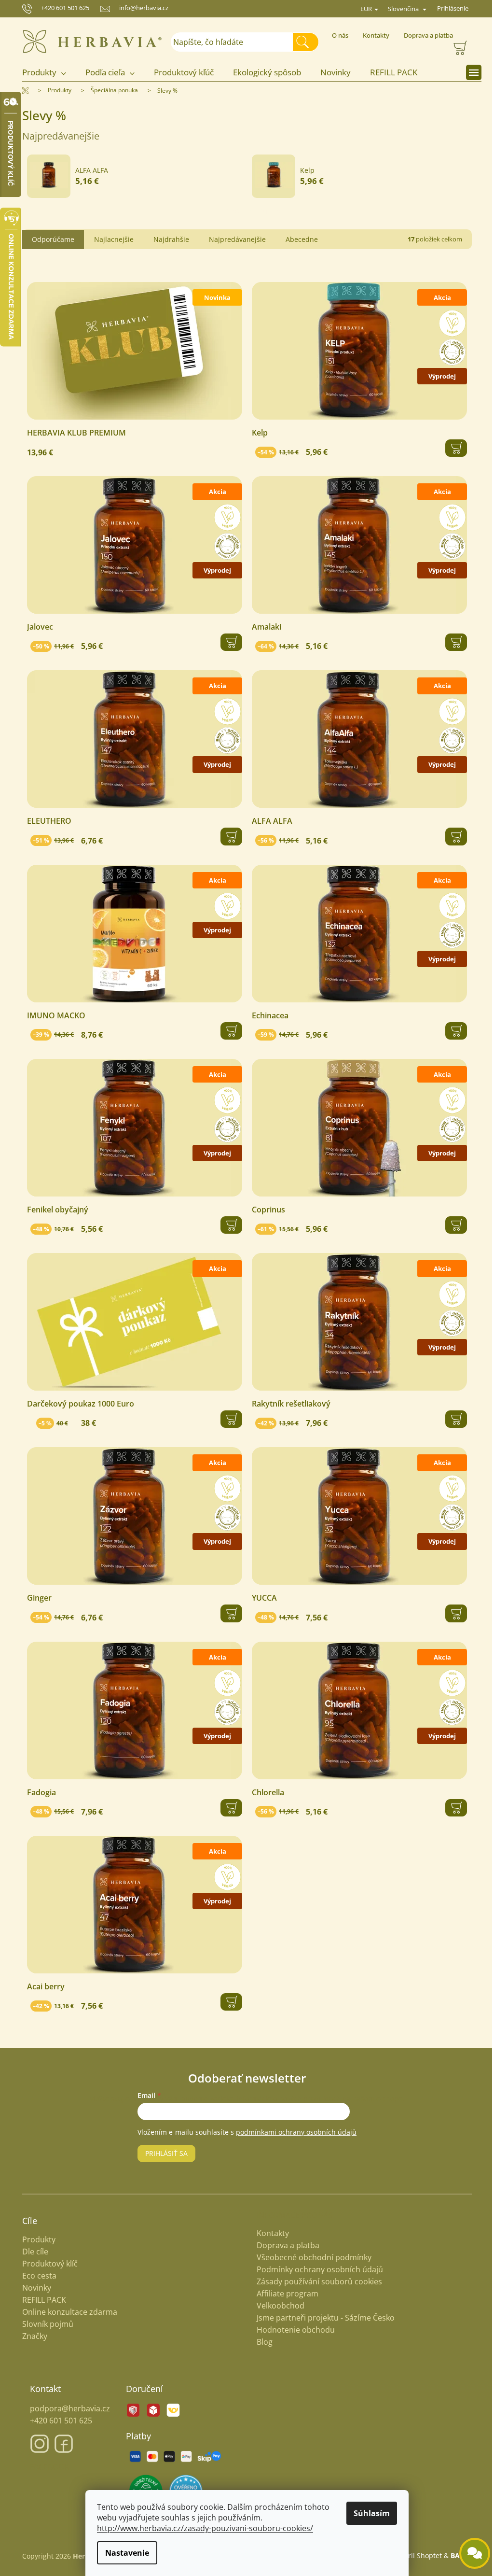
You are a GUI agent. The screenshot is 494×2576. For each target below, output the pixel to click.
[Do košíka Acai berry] (228, 2002)
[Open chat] (467, 2553)
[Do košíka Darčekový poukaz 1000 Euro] (228, 1419)
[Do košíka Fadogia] (228, 1808)
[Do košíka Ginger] (228, 1613)
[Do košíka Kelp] (453, 448)
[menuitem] (46, 73)
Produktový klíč (47, 2264)
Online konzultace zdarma (66, 2312)
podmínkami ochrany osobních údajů (293, 2132)
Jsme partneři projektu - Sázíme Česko (322, 2318)
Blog (261, 2342)
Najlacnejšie (110, 239)
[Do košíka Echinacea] (453, 1031)
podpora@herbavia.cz (67, 2408)
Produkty (35, 2240)
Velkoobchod (277, 2306)
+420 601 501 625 (61, 8)
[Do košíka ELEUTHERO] (228, 836)
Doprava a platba (425, 35)
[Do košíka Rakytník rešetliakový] (453, 1419)
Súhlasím (368, 2513)
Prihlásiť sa (163, 2153)
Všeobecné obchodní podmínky (311, 2257)
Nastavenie (124, 2553)
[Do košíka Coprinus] (453, 1225)
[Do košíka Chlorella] (453, 1808)
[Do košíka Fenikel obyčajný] (228, 1225)
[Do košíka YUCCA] (453, 1613)
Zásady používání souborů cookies (316, 2281)
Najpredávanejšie (234, 239)
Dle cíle (32, 2252)
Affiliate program (284, 2294)
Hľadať (306, 42)
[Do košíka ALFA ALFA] (453, 836)
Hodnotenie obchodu (292, 2330)
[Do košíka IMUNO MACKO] (228, 1031)
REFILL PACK (41, 2300)
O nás (336, 35)
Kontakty (372, 35)
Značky (31, 2336)
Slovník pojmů (44, 2324)
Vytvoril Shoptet (413, 2555)
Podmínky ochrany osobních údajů (316, 2269)
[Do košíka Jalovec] (228, 642)
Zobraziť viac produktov (239, 211)
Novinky (33, 2288)
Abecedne (298, 239)
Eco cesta (36, 2276)
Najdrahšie (168, 239)
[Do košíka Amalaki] (453, 642)
